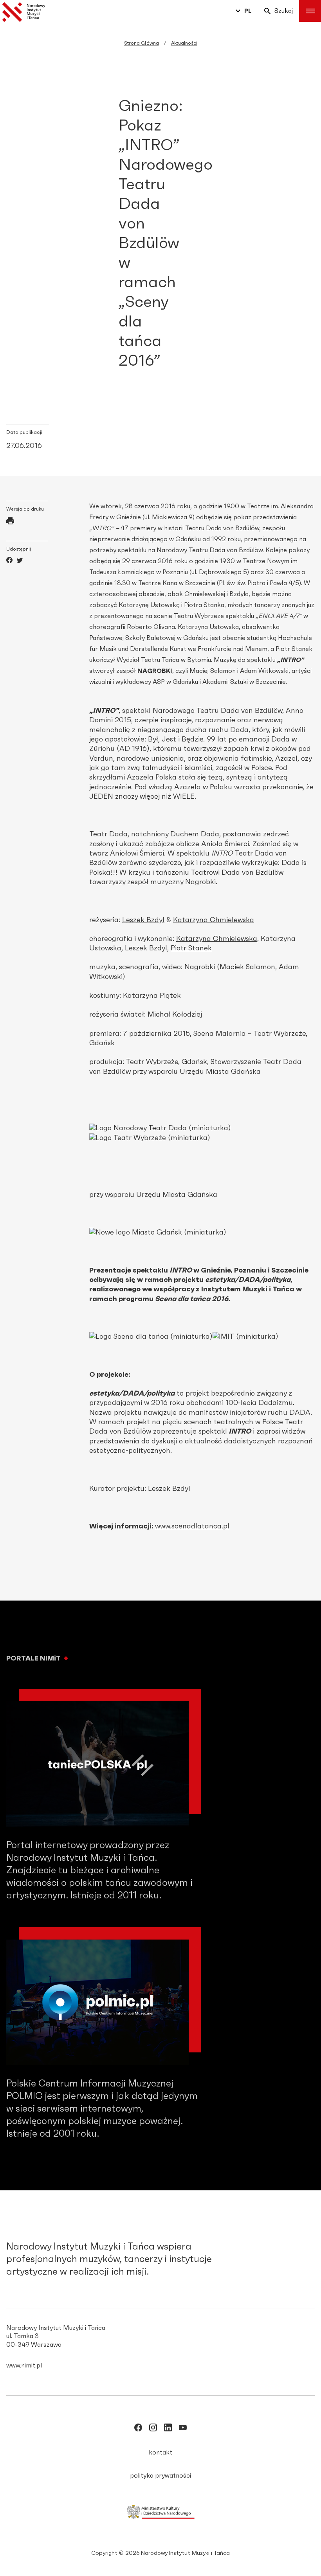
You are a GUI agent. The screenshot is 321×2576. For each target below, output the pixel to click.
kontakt (160, 2453)
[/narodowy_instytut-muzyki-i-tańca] (168, 2429)
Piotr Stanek (191, 948)
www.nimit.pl (24, 2366)
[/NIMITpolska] (138, 2429)
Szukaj (284, 11)
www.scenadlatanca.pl (192, 1526)
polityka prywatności (160, 2476)
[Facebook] (9, 561)
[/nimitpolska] (153, 2429)
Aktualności (184, 43)
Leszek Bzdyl (143, 920)
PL (248, 11)
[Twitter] (20, 561)
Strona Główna (142, 43)
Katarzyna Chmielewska (214, 920)
